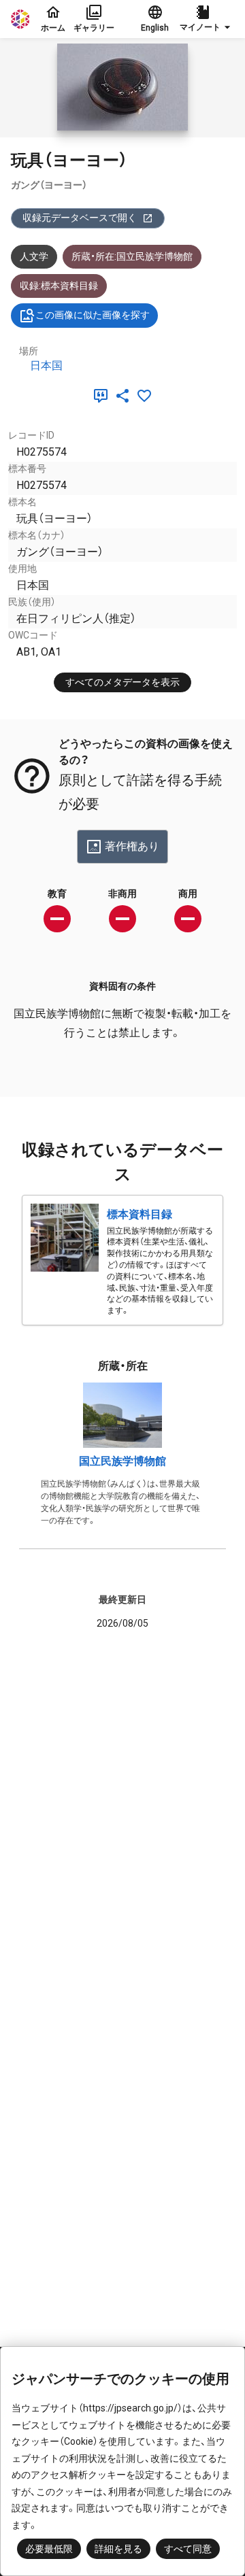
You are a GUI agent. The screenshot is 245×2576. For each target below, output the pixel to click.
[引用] (103, 396)
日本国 (46, 366)
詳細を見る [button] (118, 2549)
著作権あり (132, 846)
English (155, 28)
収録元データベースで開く (80, 218)
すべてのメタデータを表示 (122, 682)
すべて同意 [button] (188, 2549)
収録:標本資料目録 (59, 286)
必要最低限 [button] (49, 2549)
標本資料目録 (140, 1214)
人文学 (34, 256)
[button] (207, 19)
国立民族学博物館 (122, 1461)
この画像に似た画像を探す (93, 315)
